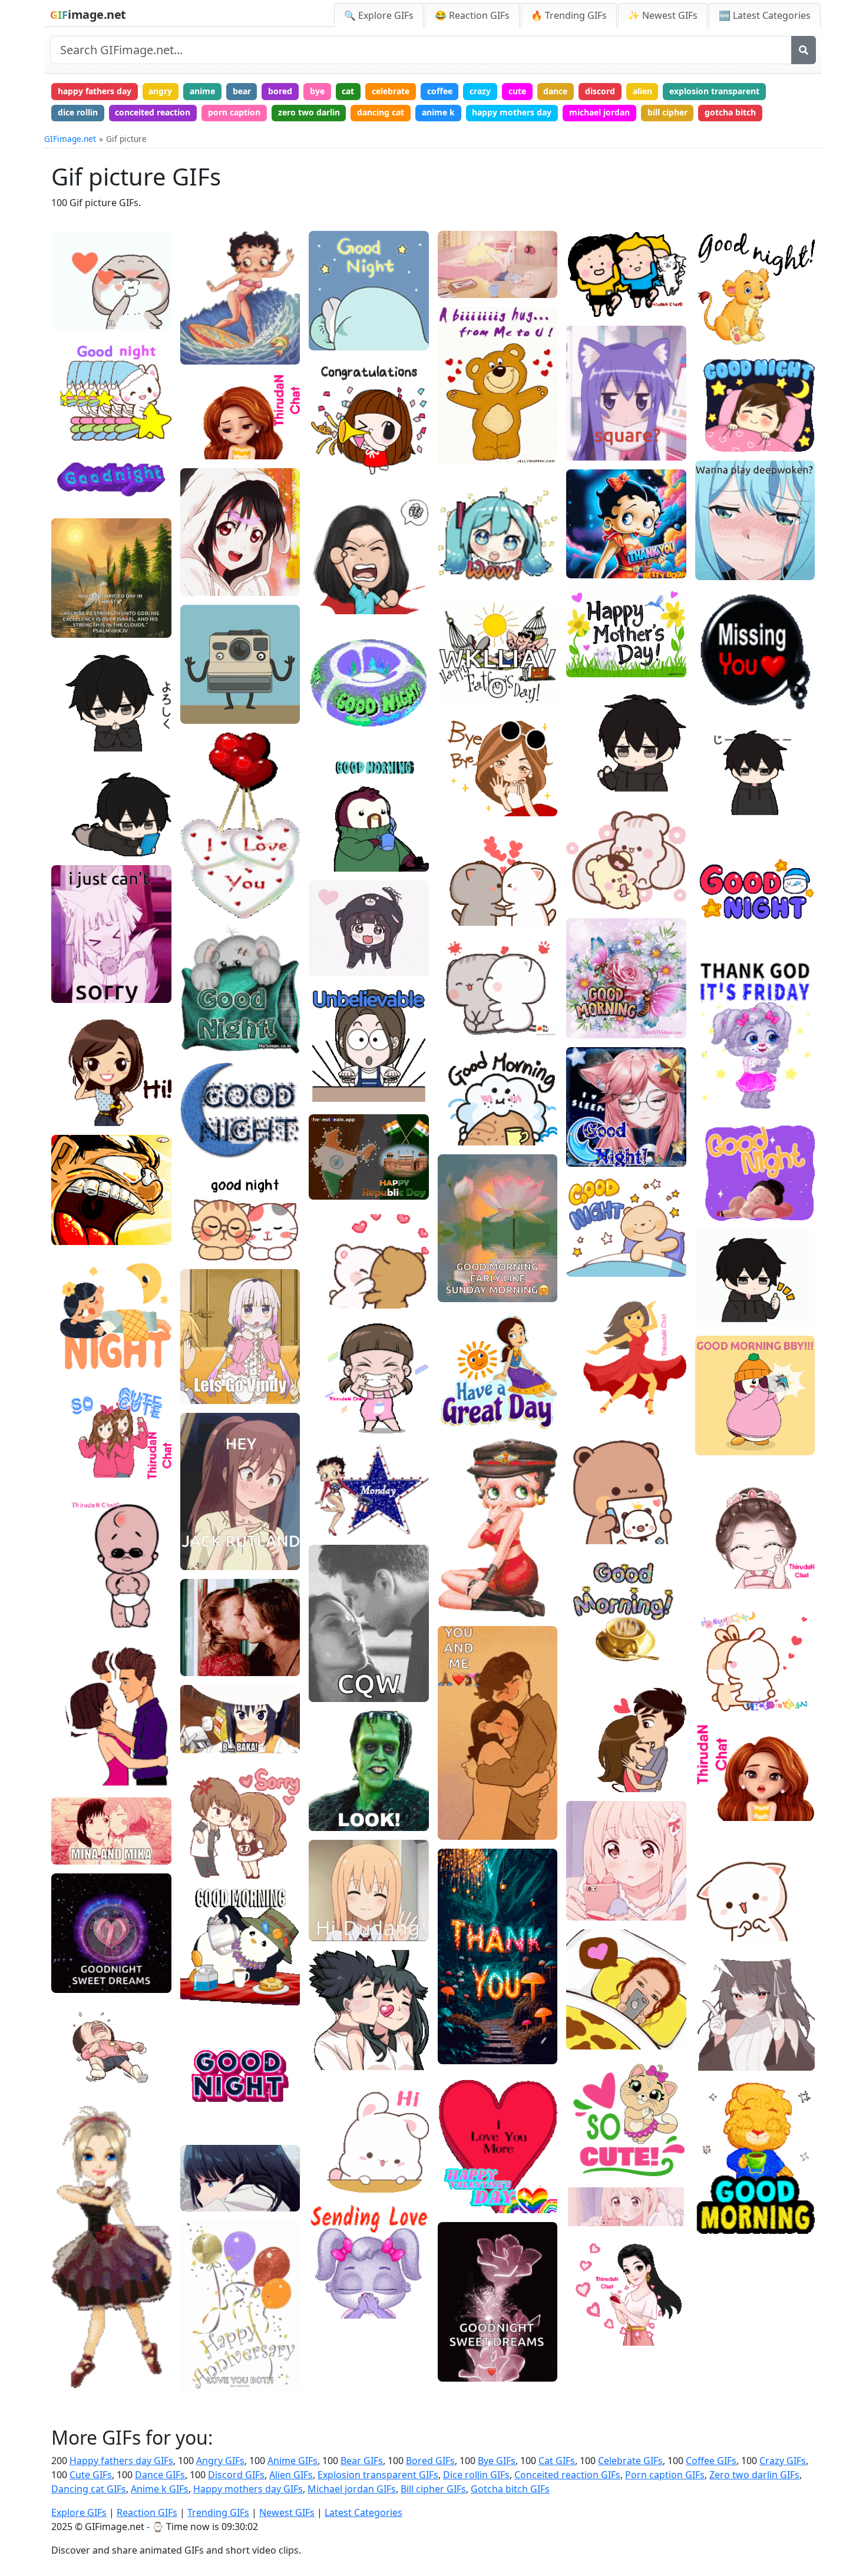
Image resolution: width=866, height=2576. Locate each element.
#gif (68, 2338)
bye (317, 91)
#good (73, 428)
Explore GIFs (79, 2512)
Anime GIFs (292, 2461)
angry (160, 91)
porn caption (234, 112)
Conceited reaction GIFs (567, 2475)
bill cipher (667, 112)
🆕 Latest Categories (765, 15)
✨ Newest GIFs (663, 15)
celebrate (391, 91)
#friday (718, 1098)
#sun (457, 654)
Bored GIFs (430, 2461)
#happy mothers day (615, 665)
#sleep (74, 391)
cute (517, 91)
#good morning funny (488, 2200)
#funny (74, 1213)
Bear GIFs (362, 2461)
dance (555, 91)
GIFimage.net (70, 139)
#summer (466, 673)
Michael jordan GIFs (352, 2489)
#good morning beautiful (752, 2184)
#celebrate (339, 466)
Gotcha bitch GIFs (510, 2489)
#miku (459, 580)
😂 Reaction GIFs (472, 15)
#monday (336, 1523)
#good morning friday (746, 1061)
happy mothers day (512, 112)
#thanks (462, 2014)
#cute (201, 1229)
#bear (330, 1296)
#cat (198, 1248)
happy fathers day (95, 91)
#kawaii (720, 898)
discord (600, 91)
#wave (588, 779)
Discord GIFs (236, 2475)
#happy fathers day (484, 691)
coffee (440, 91)
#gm (199, 1976)
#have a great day (482, 1417)
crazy (480, 91)
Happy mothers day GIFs (248, 2489)
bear (242, 91)
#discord (206, 565)
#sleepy (591, 1136)
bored (280, 91)
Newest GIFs (287, 2512)
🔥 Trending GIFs (569, 15)
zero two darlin (309, 112)
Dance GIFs (160, 2475)
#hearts (205, 905)
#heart (718, 701)
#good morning (219, 1957)
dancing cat (381, 112)
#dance (75, 2375)
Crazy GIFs (783, 2461)
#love (71, 298)
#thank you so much (486, 2033)
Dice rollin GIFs (476, 2475)
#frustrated (340, 583)
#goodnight (82, 409)
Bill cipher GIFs (433, 2489)
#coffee (204, 1994)
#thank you (468, 2051)
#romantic (338, 2271)
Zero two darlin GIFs (754, 2475)
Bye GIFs (497, 2461)
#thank (331, 319)
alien (642, 91)
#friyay (718, 1079)
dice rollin (78, 112)
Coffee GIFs (711, 2461)
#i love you (82, 317)
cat (348, 91)
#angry (332, 601)
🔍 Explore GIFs (379, 15)
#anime (204, 583)
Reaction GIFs (147, 2512)
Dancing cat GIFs (89, 2489)
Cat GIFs (557, 2461)
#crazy (73, 1232)
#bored (461, 266)
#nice (200, 2199)
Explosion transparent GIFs (378, 2475)
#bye (457, 803)
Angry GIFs (220, 2461)
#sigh (586, 1889)
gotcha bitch (730, 112)
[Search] (804, 50)
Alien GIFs (291, 2475)
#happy (332, 429)
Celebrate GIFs (630, 2461)
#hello (330, 2161)
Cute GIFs (91, 2475)
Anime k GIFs (160, 2489)
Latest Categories (363, 2512)
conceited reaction (153, 112)
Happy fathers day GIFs (121, 2461)
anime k (438, 112)
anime (202, 91)
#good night (84, 496)
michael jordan (599, 112)
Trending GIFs (218, 2512)
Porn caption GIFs (665, 2475)
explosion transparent (714, 91)
